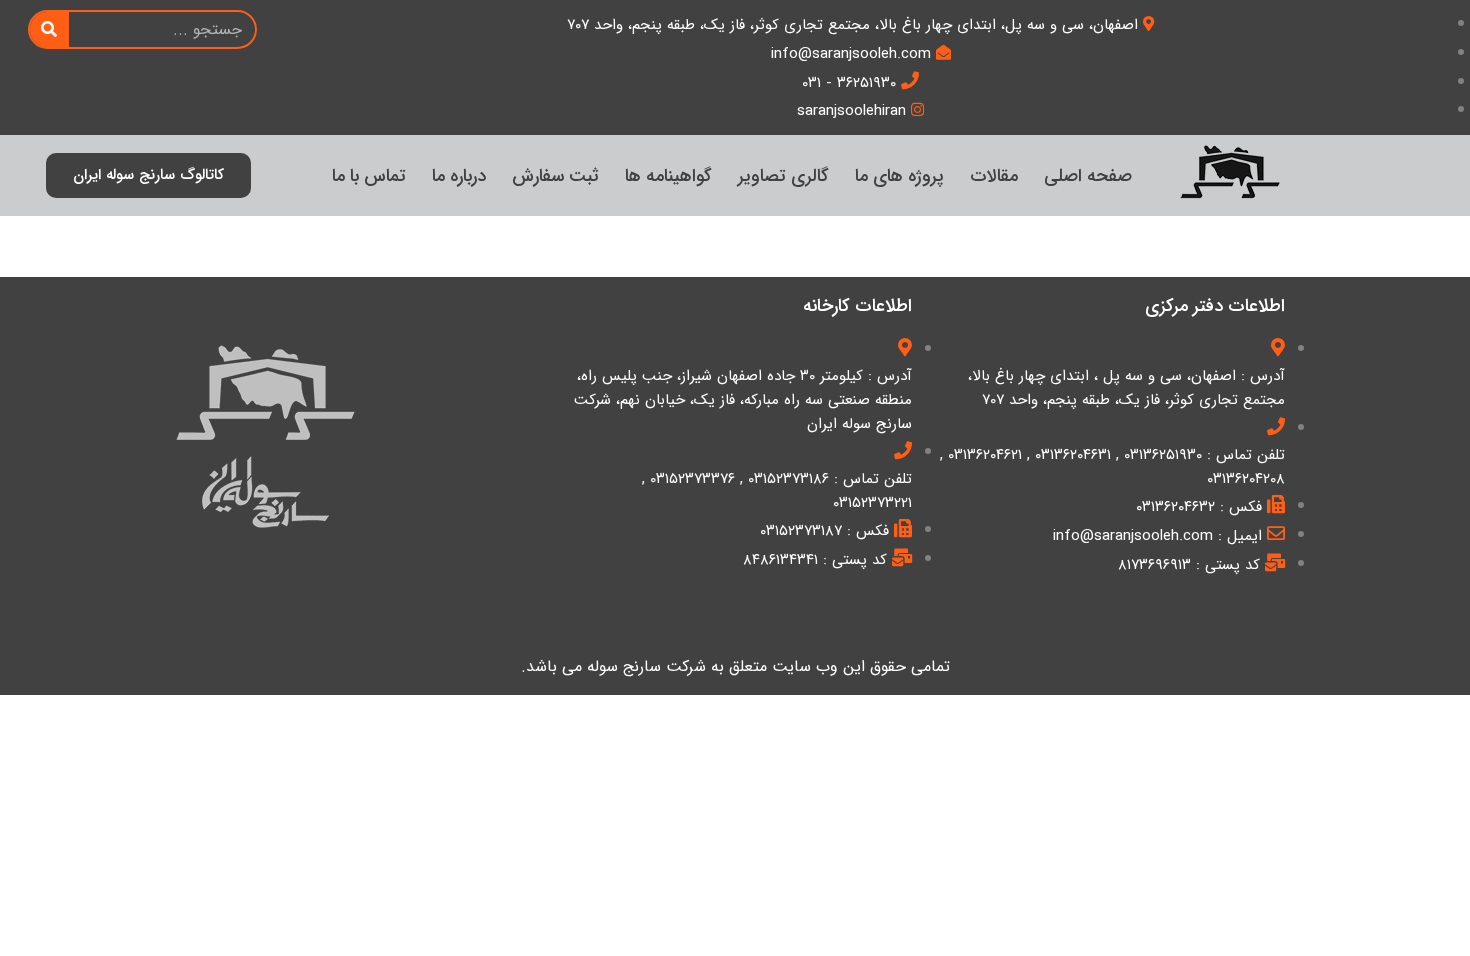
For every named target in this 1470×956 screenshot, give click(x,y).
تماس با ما (369, 176)
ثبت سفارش (555, 176)
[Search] (49, 29)
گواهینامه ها (668, 176)
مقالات (994, 176)
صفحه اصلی (1088, 176)
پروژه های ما (899, 176)
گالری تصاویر (783, 176)
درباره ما (459, 176)
